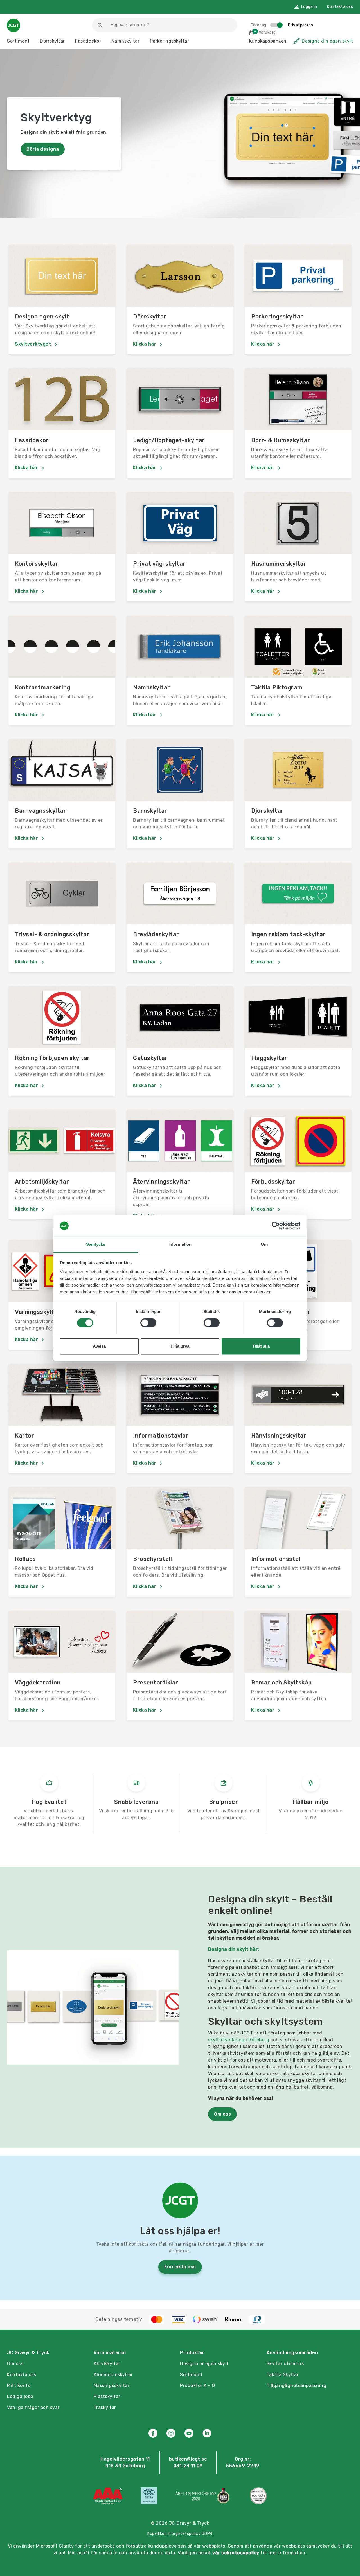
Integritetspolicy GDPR (190, 2534)
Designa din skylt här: (234, 1949)
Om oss (222, 2114)
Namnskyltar (126, 41)
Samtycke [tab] (96, 1244)
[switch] (148, 1323)
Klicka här (145, 344)
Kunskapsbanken (268, 41)
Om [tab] (264, 1244)
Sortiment (18, 41)
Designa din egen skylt (327, 41)
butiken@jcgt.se (188, 2459)
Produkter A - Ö (198, 2386)
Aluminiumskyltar (113, 2375)
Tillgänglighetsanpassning (297, 2386)
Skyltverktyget (34, 344)
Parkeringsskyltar (170, 41)
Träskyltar (105, 2407)
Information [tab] (180, 1244)
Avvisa (99, 1346)
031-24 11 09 (188, 2466)
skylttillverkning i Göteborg (239, 2040)
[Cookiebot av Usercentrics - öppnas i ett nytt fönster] (276, 1226)
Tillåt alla (261, 1346)
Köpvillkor (157, 2534)
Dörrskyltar (52, 41)
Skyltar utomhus (285, 2364)
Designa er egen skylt (204, 2364)
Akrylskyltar (107, 2364)
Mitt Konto (19, 2386)
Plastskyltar (107, 2396)
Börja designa (43, 149)
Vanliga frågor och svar (33, 2407)
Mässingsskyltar (112, 2386)
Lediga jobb (20, 2396)
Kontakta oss (340, 7)
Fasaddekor (88, 41)
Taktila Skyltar (283, 2375)
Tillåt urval (180, 1346)
